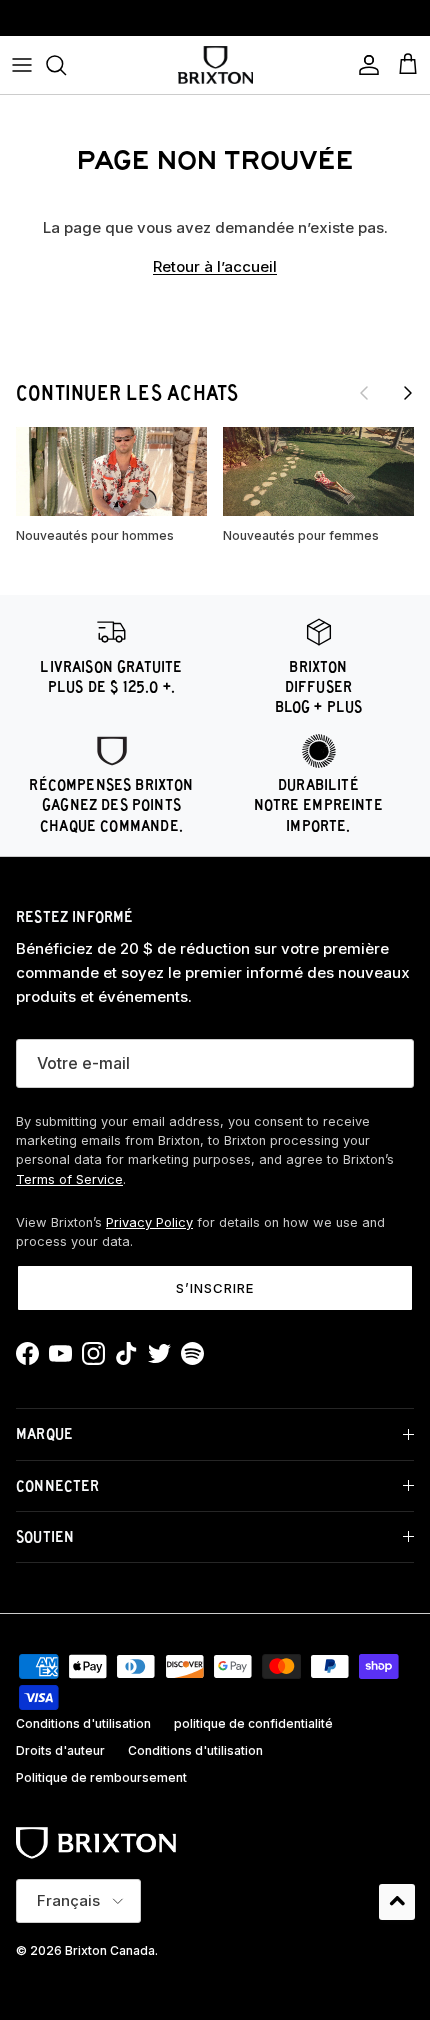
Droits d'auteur (60, 1750)
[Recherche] (66, 65)
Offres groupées (215, 23)
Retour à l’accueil (215, 266)
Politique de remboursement (101, 1777)
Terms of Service (69, 1179)
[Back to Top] (397, 1902)
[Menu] (22, 65)
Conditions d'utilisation (83, 1723)
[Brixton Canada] (215, 65)
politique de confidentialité (253, 1723)
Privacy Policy (149, 1222)
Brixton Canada (110, 1950)
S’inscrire (215, 1288)
